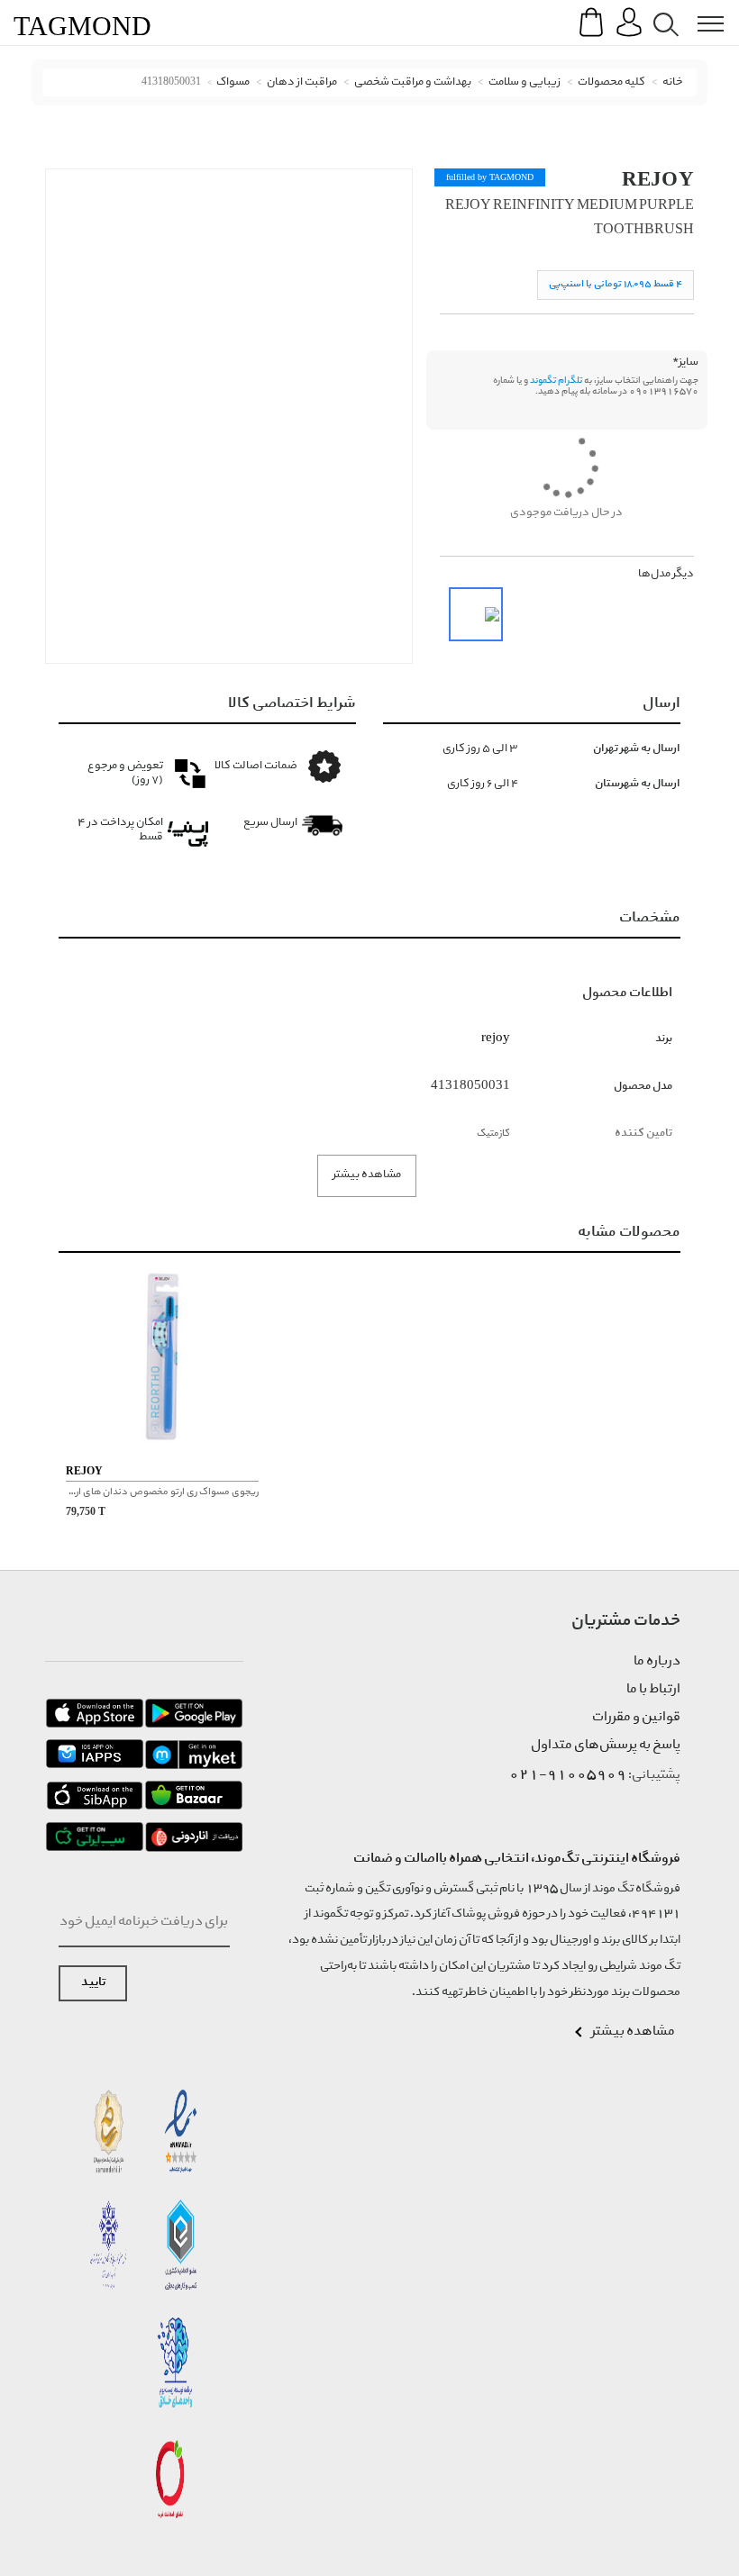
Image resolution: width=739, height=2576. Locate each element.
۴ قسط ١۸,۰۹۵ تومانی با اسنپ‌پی (616, 284)
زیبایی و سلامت (525, 82)
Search (662, 10)
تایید (93, 1983)
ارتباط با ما (653, 1690)
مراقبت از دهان (302, 82)
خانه (673, 82)
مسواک (233, 82)
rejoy (658, 179)
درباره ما (657, 1662)
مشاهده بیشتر (367, 1175)
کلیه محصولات (611, 82)
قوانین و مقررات (636, 1718)
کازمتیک (493, 1134)
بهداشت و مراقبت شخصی (413, 82)
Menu (701, 10)
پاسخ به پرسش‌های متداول (606, 1746)
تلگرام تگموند (556, 381)
